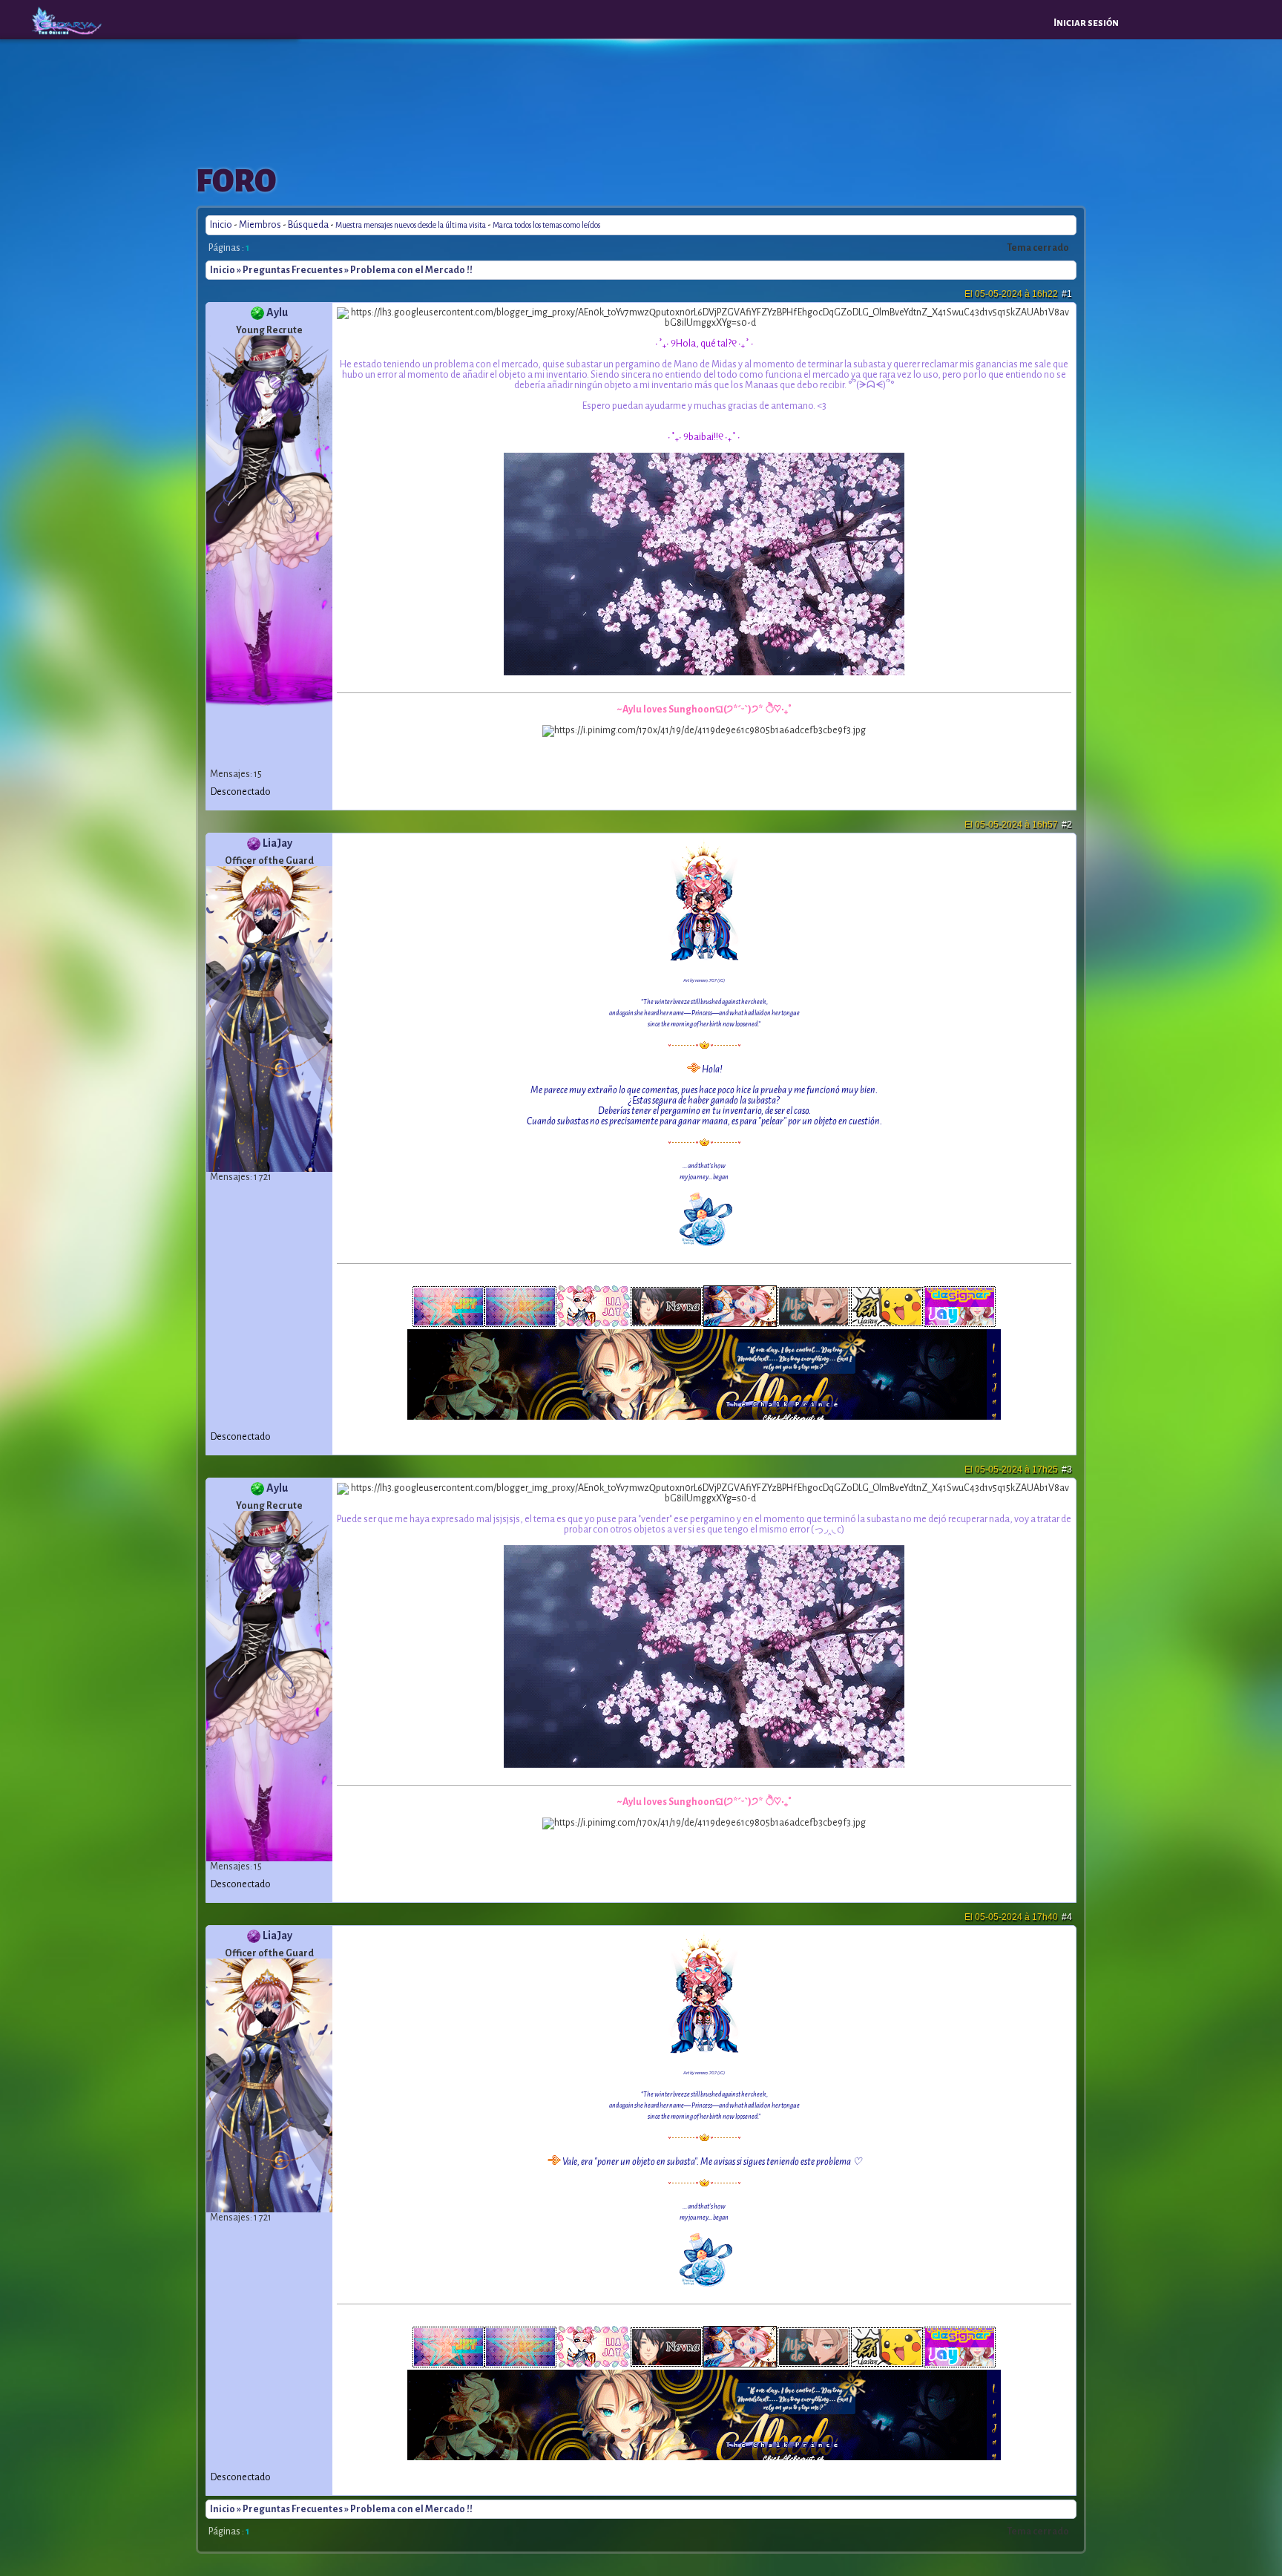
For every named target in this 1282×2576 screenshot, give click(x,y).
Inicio (221, 225)
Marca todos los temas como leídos (546, 225)
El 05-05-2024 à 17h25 (1018, 1469)
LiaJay (277, 843)
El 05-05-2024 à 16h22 (1018, 294)
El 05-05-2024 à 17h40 (1018, 1917)
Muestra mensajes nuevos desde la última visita (411, 225)
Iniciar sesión (1086, 23)
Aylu (277, 312)
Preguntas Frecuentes (293, 270)
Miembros (260, 225)
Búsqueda (308, 225)
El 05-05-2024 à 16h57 (1018, 825)
